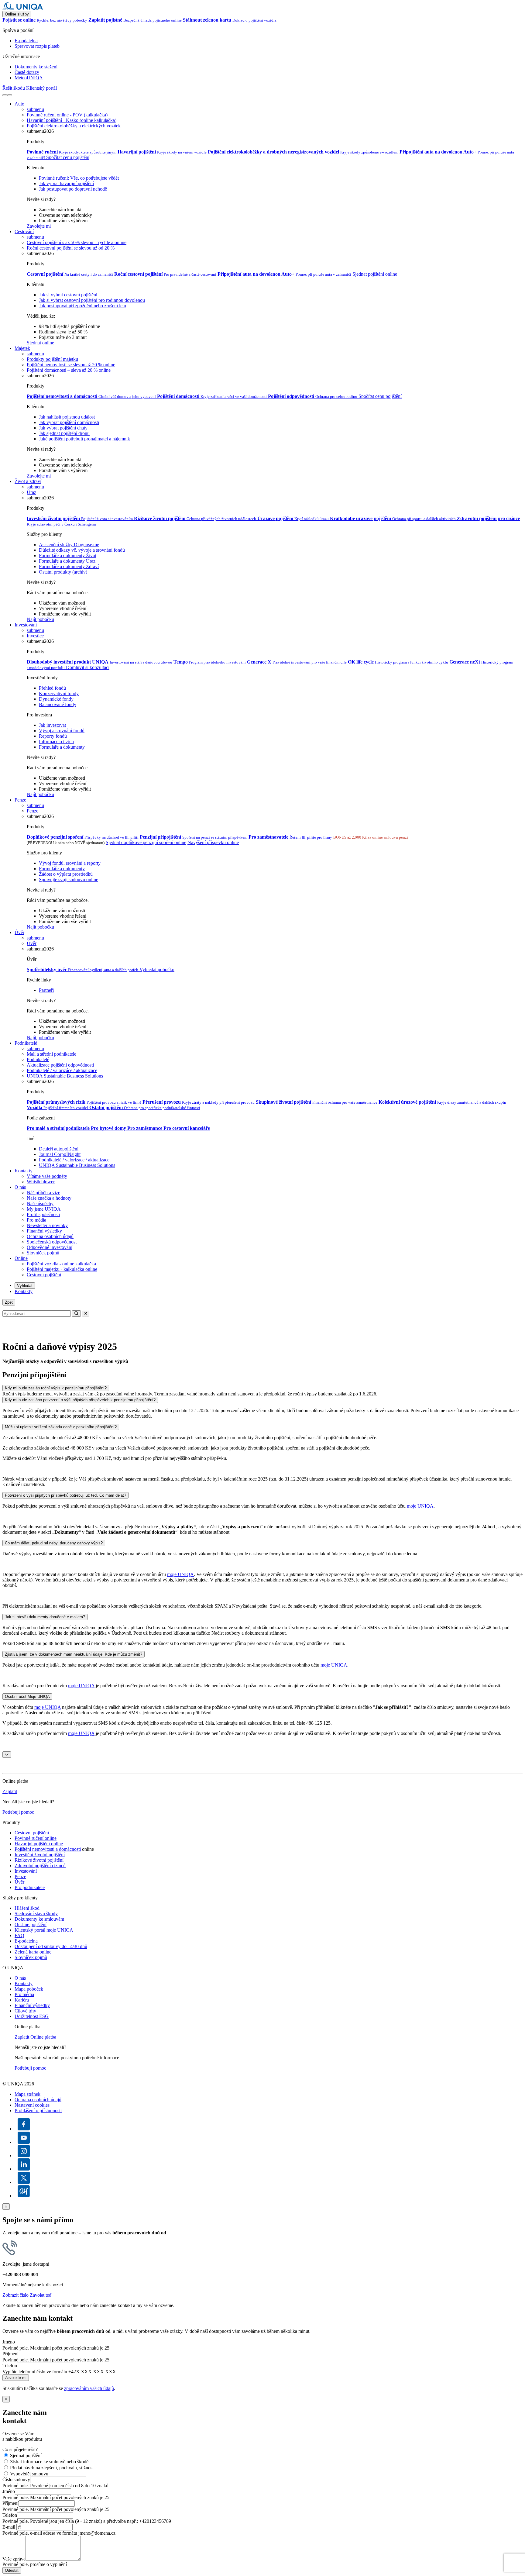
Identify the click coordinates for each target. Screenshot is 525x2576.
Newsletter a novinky (47, 1225)
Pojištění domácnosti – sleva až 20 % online (69, 370)
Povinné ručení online (36, 1838)
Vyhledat (25, 1286)
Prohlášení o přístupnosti (38, 2110)
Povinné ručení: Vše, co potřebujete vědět (79, 178)
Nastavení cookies (32, 2105)
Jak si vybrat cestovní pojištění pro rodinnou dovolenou (92, 300)
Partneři (46, 990)
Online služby (17, 14)
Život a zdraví (28, 481)
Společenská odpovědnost (52, 1242)
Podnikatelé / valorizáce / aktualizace (62, 1070)
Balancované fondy (58, 704)
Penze (20, 800)
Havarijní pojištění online (39, 1844)
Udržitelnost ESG (32, 2016)
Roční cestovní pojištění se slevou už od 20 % (71, 248)
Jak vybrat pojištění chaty (63, 428)
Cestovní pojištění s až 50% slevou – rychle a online (77, 242)
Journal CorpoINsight (60, 1154)
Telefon (10, 2366)
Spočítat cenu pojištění (68, 157)
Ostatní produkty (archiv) (63, 572)
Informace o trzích (56, 741)
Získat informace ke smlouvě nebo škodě (49, 2462)
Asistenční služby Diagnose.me (69, 545)
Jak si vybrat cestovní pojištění (68, 295)
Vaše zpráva (14, 2559)
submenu (35, 109)
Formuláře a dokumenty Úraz (67, 561)
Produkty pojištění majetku (52, 359)
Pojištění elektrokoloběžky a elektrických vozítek (74, 126)
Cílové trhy (25, 2011)
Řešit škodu (14, 88)
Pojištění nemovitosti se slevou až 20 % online (71, 365)
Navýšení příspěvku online (213, 842)
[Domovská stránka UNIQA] (23, 8)
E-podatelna (26, 41)
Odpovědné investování (50, 1247)
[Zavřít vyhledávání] (86, 1314)
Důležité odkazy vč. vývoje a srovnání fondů (82, 550)
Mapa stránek (27, 2094)
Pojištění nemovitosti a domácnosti (48, 1849)
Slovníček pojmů (43, 1253)
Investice (35, 636)
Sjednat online (40, 343)
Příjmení (10, 2354)
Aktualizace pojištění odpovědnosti (60, 1065)
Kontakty (24, 1171)
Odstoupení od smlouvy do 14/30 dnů (51, 1946)
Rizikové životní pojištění (39, 1860)
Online (21, 1258)
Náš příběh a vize (43, 1193)
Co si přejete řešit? (20, 2449)
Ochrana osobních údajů (50, 1236)
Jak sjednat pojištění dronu (64, 433)
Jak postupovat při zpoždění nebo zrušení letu (82, 306)
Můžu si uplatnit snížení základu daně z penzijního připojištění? (61, 1427)
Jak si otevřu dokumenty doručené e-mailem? (45, 1617)
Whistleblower (41, 1182)
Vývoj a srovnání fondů (62, 731)
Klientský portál (41, 88)
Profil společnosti (43, 1214)
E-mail (9, 2527)
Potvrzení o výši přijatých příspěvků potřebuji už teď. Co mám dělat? (65, 1495)
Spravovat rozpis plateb (37, 46)
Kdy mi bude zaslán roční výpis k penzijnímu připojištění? (56, 1388)
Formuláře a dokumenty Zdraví (69, 566)
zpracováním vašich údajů (89, 2388)
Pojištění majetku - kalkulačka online (62, 1269)
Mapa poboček (29, 1989)
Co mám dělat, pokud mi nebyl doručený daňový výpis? (54, 1543)
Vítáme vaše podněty (47, 1176)
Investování (26, 625)
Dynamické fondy (56, 699)
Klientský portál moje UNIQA (44, 1930)
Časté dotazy (27, 72)
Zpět (9, 1302)
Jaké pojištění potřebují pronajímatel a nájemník (84, 439)
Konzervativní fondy (59, 693)
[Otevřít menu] (10, 95)
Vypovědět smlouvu (29, 2474)
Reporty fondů (53, 736)
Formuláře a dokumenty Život (68, 555)
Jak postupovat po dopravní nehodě (73, 189)
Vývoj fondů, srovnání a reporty (70, 863)
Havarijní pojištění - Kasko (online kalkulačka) (72, 120)
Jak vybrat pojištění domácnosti (69, 422)
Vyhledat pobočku (157, 969)
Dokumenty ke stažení (36, 67)
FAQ (19, 1935)
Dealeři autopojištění (59, 1149)
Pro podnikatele (30, 1887)
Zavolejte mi (39, 226)
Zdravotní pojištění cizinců (40, 1866)
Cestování (24, 231)
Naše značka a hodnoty (49, 1198)
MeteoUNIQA (29, 78)
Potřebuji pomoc (18, 1812)
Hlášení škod (27, 1908)
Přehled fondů (52, 688)
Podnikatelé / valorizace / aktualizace (74, 1160)
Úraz (31, 492)
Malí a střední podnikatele (51, 1054)
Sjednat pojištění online (375, 274)
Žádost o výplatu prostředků (66, 874)
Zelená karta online (33, 1952)
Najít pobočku (40, 619)
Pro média (36, 1220)
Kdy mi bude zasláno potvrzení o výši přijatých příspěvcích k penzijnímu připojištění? (80, 1400)
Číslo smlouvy (16, 2479)
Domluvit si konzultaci (88, 667)
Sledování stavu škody (36, 1914)
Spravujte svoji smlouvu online (69, 879)
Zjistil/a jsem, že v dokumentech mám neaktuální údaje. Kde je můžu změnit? (74, 1654)
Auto (19, 104)
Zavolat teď (41, 2295)
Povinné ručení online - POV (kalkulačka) (67, 115)
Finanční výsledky (44, 1231)
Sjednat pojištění (26, 2455)
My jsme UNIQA (44, 1209)
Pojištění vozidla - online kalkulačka (61, 1264)
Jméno (9, 2342)
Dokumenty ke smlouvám (39, 1919)
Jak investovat (52, 725)
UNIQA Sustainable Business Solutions (65, 1076)
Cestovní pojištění (44, 1275)
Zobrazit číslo (15, 2295)
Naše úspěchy (40, 1204)
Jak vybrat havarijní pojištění (66, 183)
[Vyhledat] (5, 95)
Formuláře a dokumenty (62, 747)
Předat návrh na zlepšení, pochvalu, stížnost (52, 2468)
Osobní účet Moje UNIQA (27, 1697)
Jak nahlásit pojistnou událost (67, 417)
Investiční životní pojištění (40, 1855)
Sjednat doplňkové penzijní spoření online (146, 842)
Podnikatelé (26, 1043)
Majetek (22, 348)
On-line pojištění (31, 1924)
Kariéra (22, 2000)
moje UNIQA (420, 1506)
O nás (20, 1187)
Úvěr (19, 932)
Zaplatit (10, 1791)
